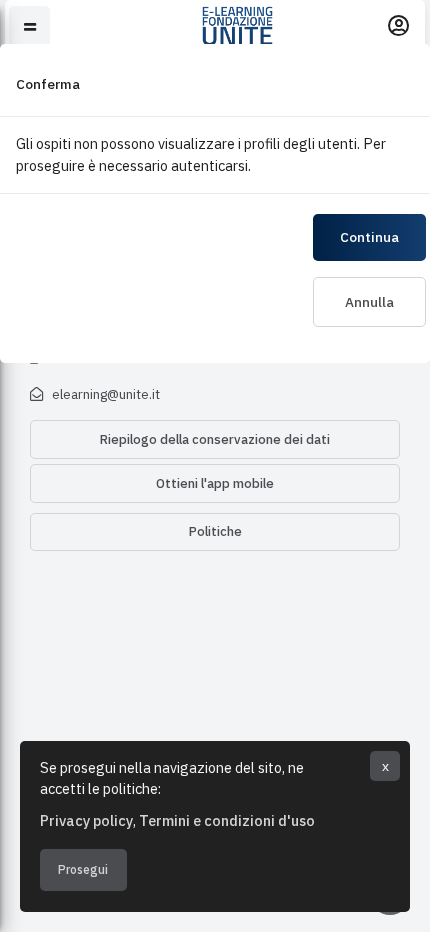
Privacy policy (86, 820)
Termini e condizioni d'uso (227, 820)
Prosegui (83, 869)
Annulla (369, 302)
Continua (369, 237)
